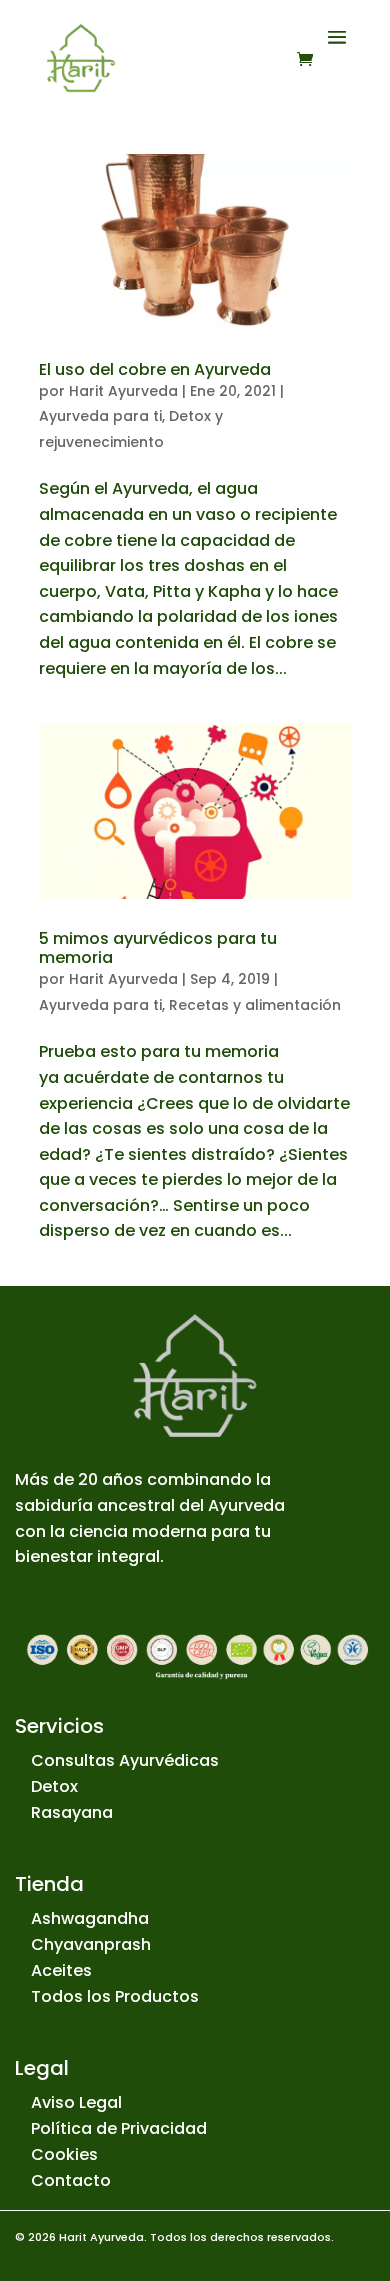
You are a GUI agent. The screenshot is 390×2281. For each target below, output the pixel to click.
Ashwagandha (90, 1918)
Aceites (61, 1970)
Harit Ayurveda (123, 391)
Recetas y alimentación (255, 1005)
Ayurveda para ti (100, 416)
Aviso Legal (76, 2102)
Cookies (64, 2154)
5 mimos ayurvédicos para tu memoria (158, 948)
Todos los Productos (115, 1996)
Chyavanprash (91, 1944)
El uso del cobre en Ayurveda (155, 369)
